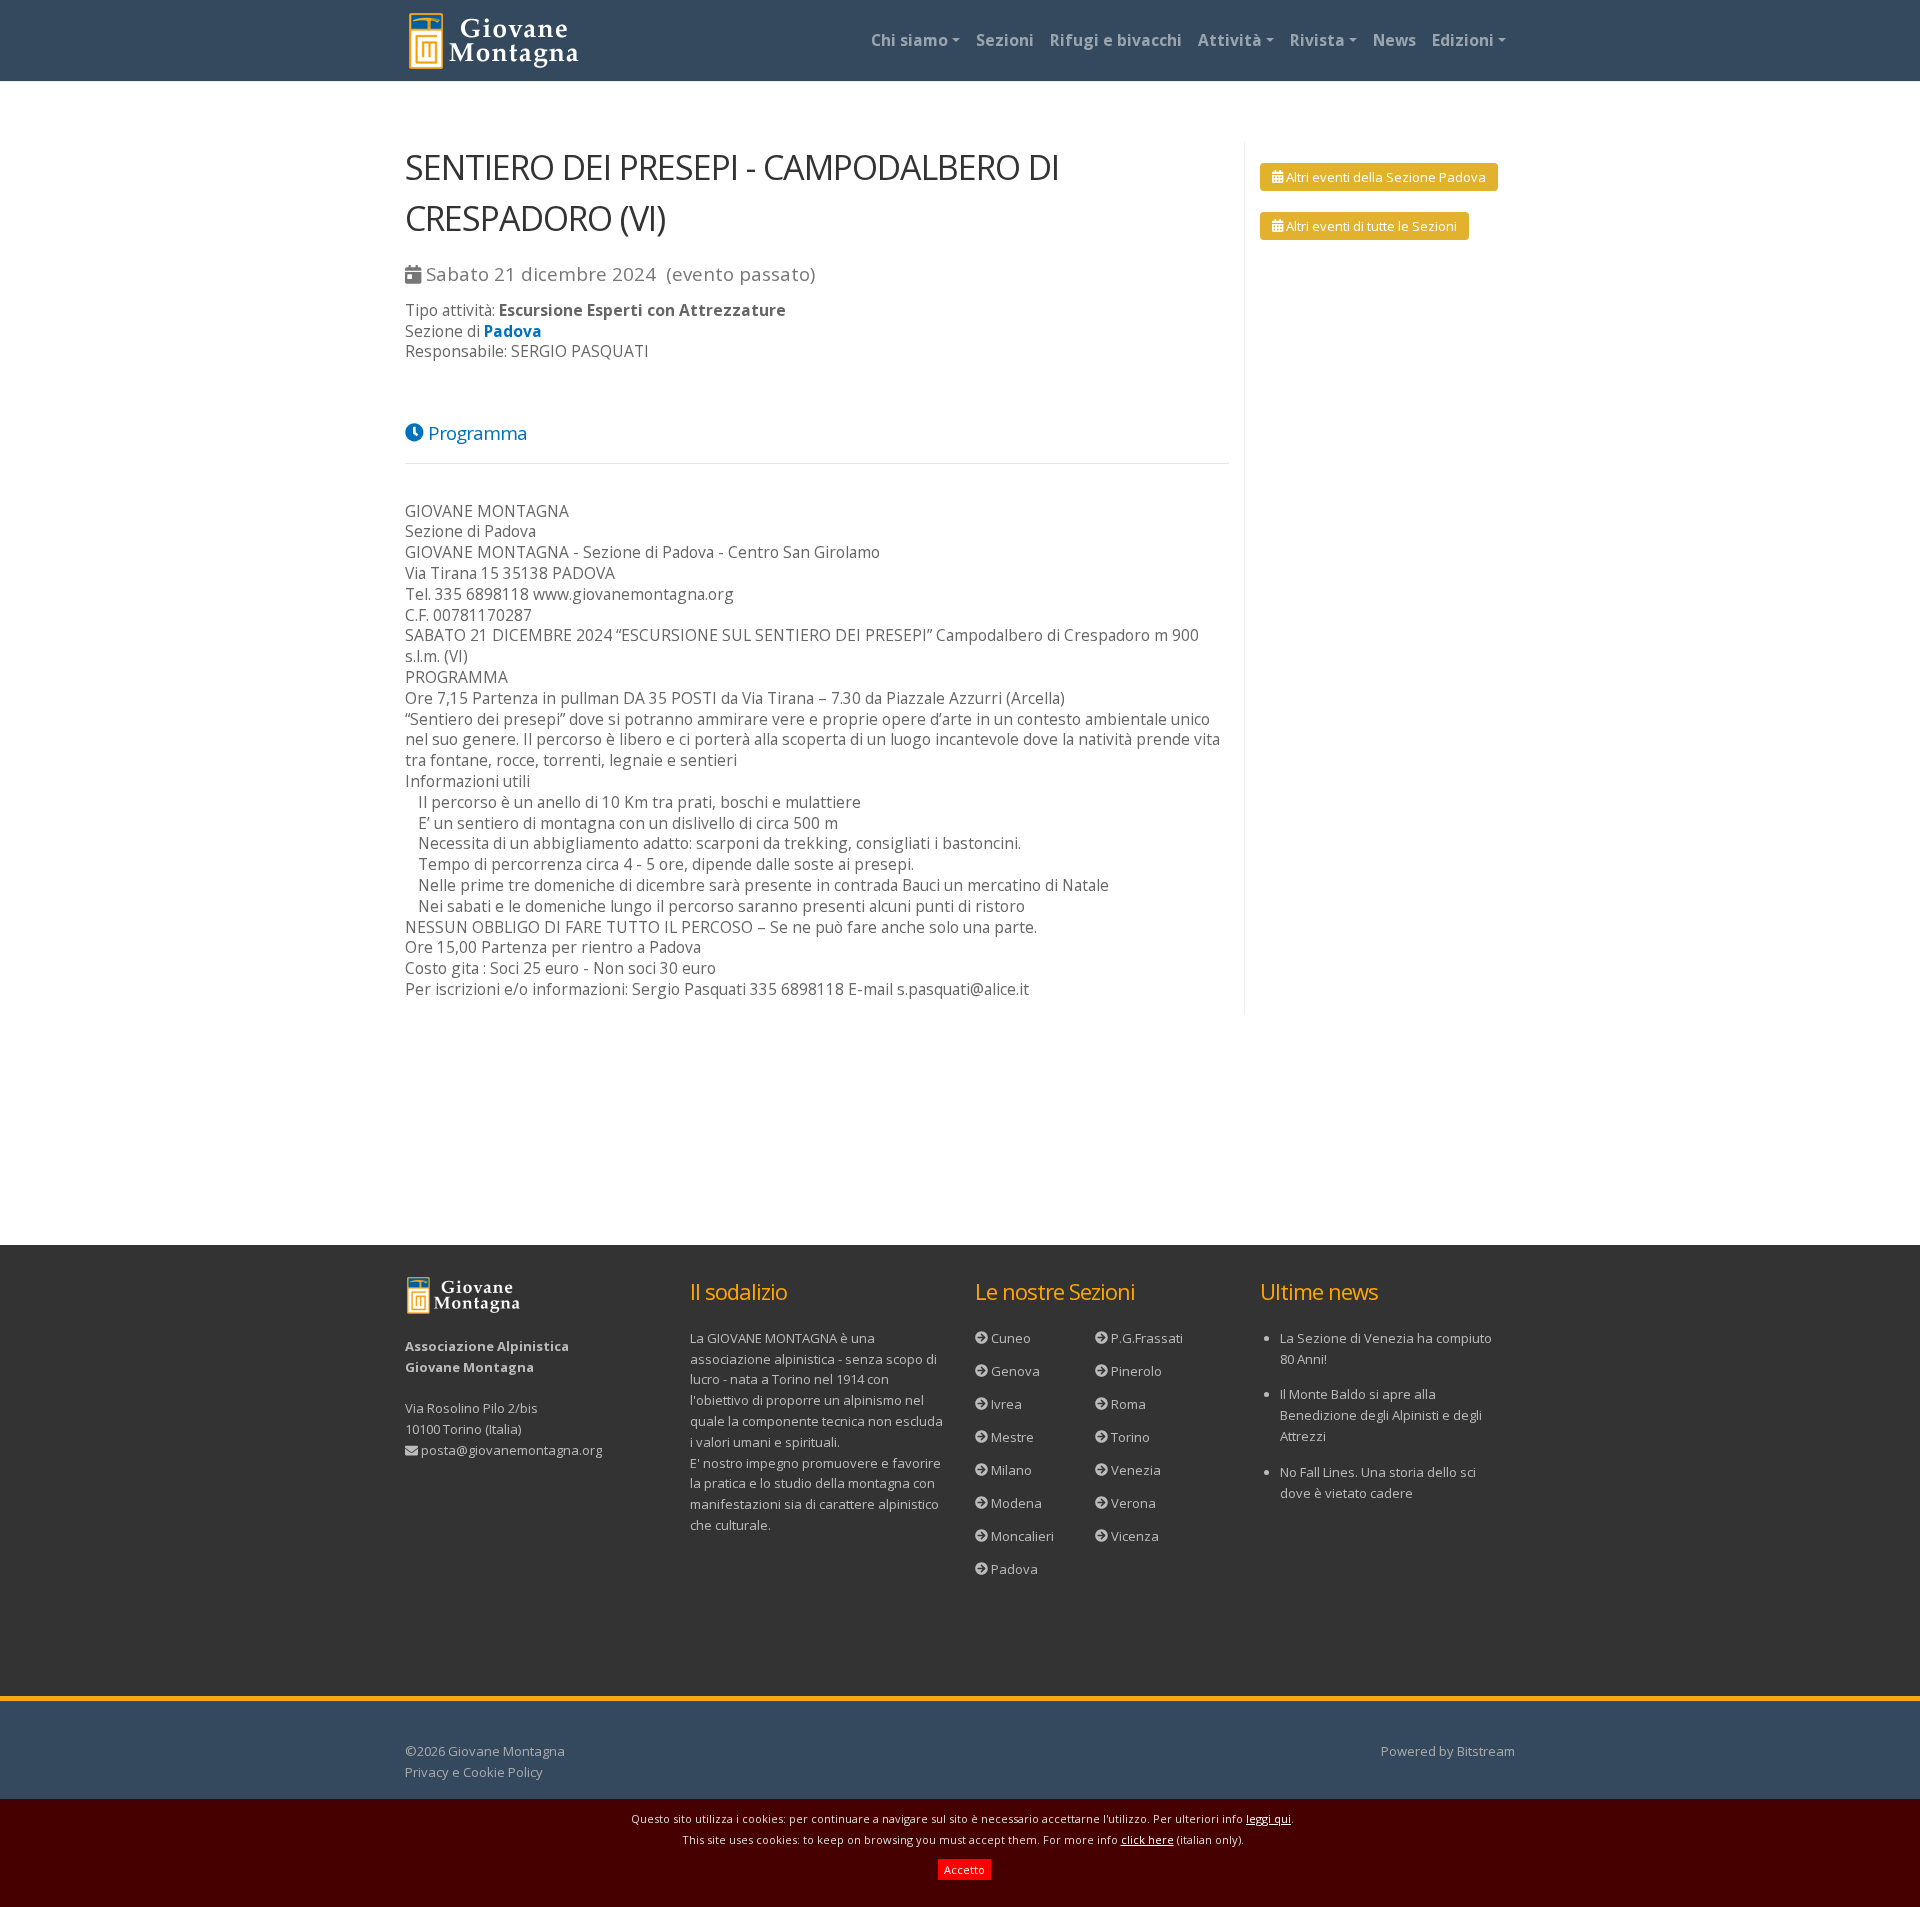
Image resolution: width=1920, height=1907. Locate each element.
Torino (1130, 1437)
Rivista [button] (1317, 40)
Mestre (1012, 1437)
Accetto (964, 1869)
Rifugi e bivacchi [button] (1116, 40)
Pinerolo (1136, 1371)
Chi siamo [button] (909, 40)
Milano (1011, 1470)
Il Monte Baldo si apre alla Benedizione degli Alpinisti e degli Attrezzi (1381, 1415)
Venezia (1136, 1470)
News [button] (1394, 40)
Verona (1133, 1503)
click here (1147, 1839)
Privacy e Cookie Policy (474, 1772)
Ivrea (1006, 1404)
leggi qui (1268, 1818)
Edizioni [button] (1463, 40)
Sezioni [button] (1005, 40)
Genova (1015, 1371)
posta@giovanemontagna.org (511, 1450)
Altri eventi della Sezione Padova (1384, 177)
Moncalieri (1022, 1536)
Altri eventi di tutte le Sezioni (1370, 226)
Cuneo (1011, 1338)
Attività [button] (1230, 40)
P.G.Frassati (1147, 1338)
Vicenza (1135, 1536)
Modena (1016, 1503)
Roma (1128, 1404)
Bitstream (1486, 1751)
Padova (1014, 1569)
